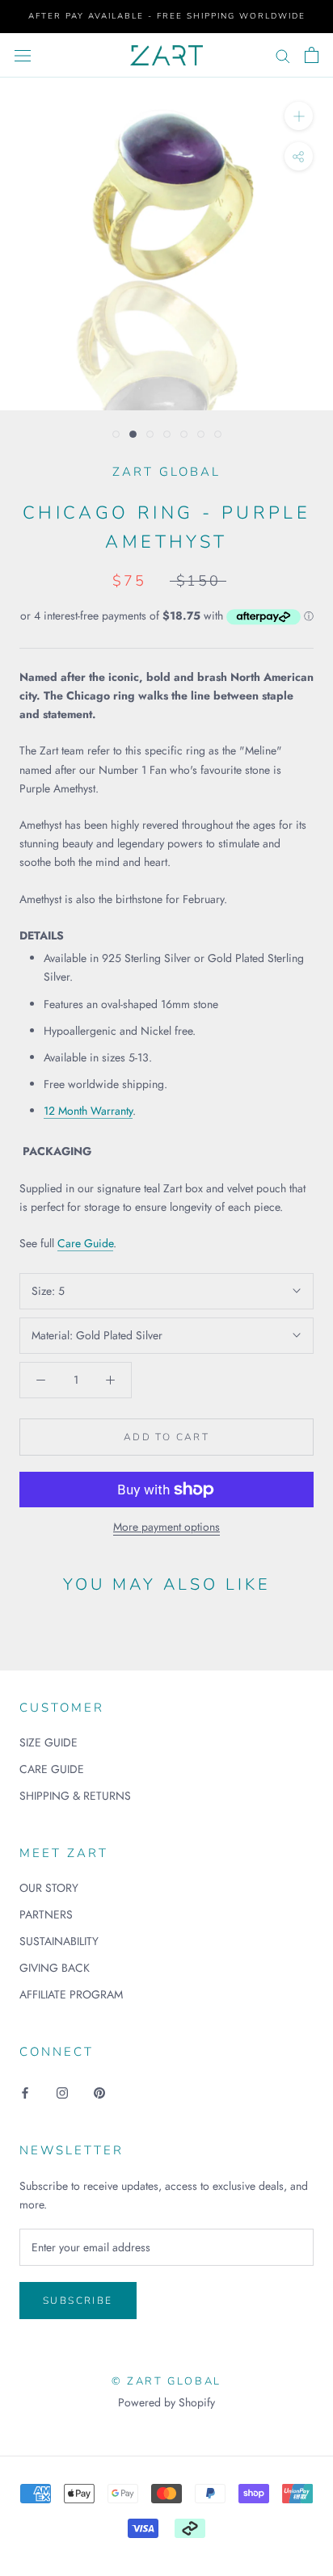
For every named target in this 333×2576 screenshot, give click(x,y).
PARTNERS (46, 1914)
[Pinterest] (99, 2093)
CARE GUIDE (52, 1769)
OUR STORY (49, 1888)
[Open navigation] (23, 55)
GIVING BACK (55, 1968)
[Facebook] (25, 2093)
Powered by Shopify (166, 2402)
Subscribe (78, 2301)
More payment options (166, 1527)
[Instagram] (62, 2093)
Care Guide (85, 1243)
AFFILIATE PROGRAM (71, 1994)
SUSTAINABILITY (59, 1941)
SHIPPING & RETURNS (75, 1796)
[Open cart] (312, 55)
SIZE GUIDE (48, 1742)
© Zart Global (166, 2381)
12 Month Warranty (88, 1111)
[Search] (283, 55)
